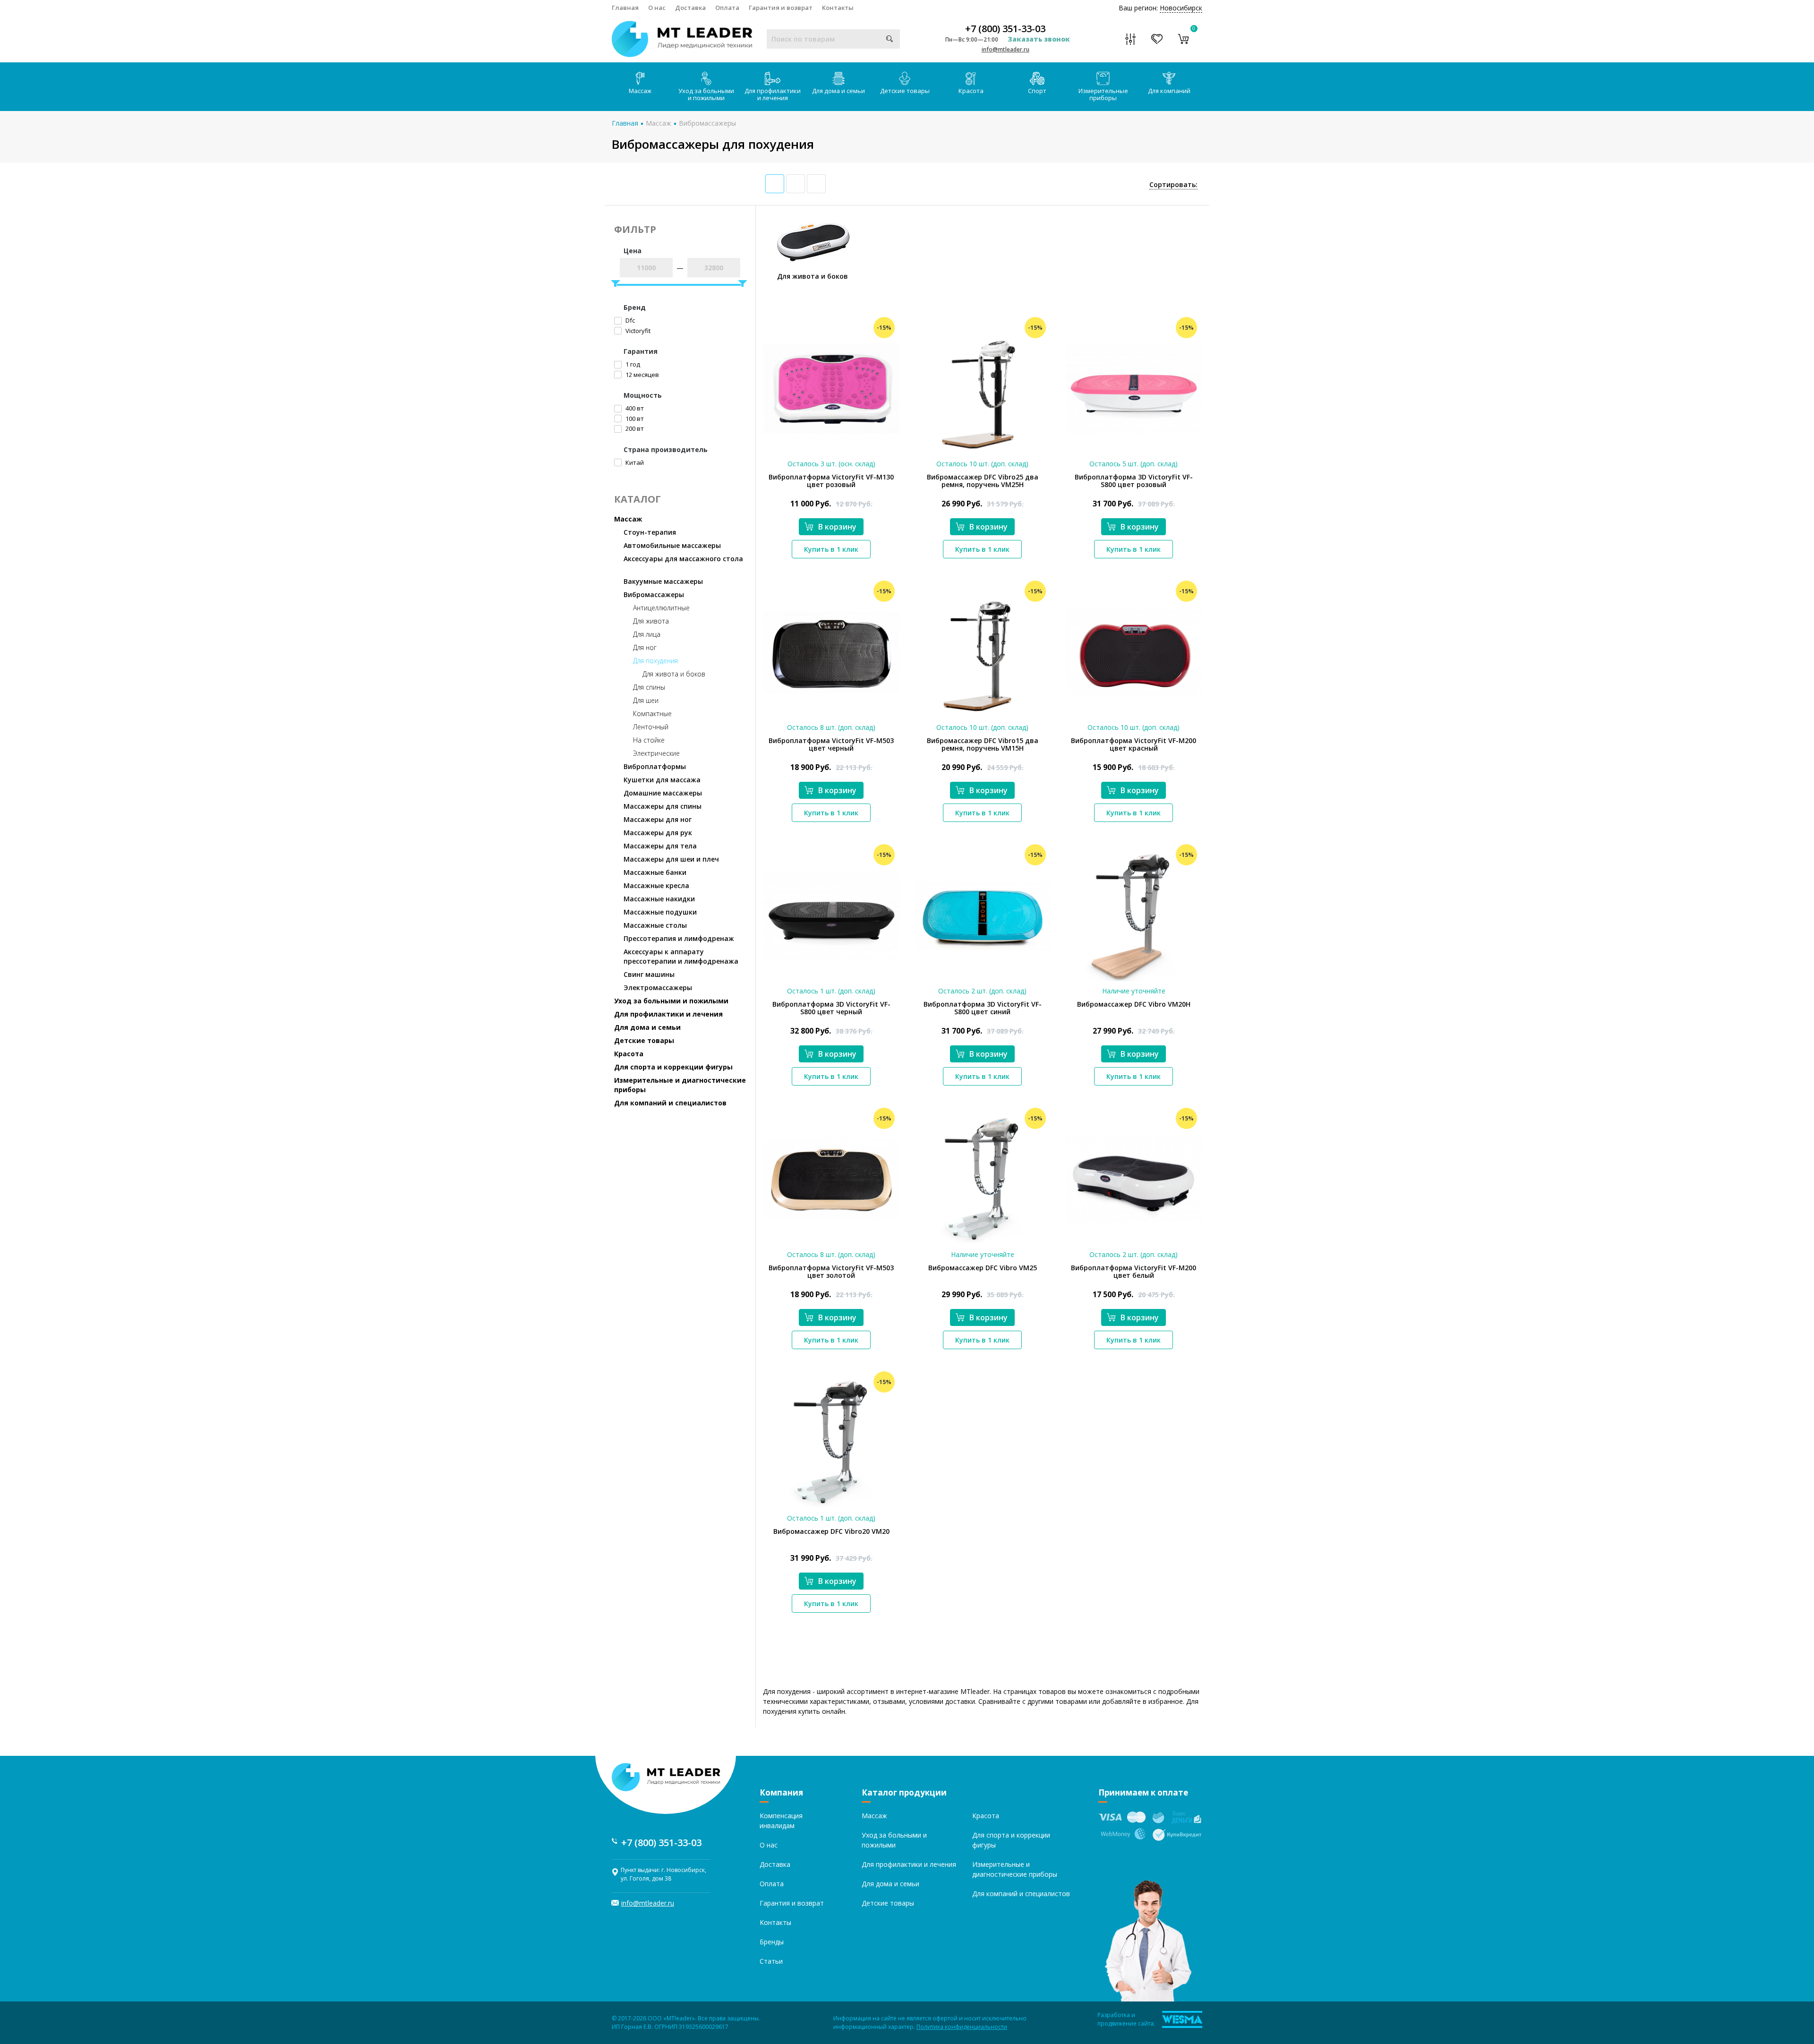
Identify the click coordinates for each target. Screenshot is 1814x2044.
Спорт (1037, 91)
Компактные (652, 714)
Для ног (645, 647)
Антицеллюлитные (661, 608)
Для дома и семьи (839, 91)
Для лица (647, 634)
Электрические (656, 753)
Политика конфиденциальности (962, 2027)
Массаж (640, 91)
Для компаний (1169, 91)
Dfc (629, 320)
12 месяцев (642, 375)
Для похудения (655, 661)
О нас (657, 8)
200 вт (634, 428)
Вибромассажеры (707, 123)
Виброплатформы (655, 766)
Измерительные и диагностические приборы (680, 1085)
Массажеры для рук (658, 833)
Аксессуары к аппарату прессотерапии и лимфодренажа (681, 956)
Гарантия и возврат (781, 8)
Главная (625, 8)
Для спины (649, 687)
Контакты (838, 8)
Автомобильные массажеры (672, 545)
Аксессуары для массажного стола (683, 559)
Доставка (690, 8)
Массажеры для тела (660, 846)
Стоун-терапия (650, 532)
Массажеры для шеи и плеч (671, 859)
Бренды (772, 1942)
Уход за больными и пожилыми (706, 94)
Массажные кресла (656, 885)
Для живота (651, 621)
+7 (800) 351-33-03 (1005, 29)
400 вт (634, 408)
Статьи (771, 1961)
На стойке (649, 740)
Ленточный (651, 727)
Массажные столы (655, 925)
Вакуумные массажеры (663, 581)
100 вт (634, 419)
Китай (634, 462)
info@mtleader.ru (1005, 49)
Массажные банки (655, 872)
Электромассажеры (658, 988)
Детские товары (905, 91)
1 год (632, 364)
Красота (971, 91)
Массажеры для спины (663, 806)
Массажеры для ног (658, 819)
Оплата (727, 8)
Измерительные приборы (1103, 94)
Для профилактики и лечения (773, 94)
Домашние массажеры (663, 793)
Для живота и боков (674, 674)
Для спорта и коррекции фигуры (673, 1067)
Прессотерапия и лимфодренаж (679, 938)
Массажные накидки (659, 899)
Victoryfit (637, 331)
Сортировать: (1173, 184)
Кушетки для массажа (662, 780)
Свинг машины (649, 974)
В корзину (837, 527)
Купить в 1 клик (831, 549)
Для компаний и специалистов (670, 1103)
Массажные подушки (660, 912)
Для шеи (646, 700)
